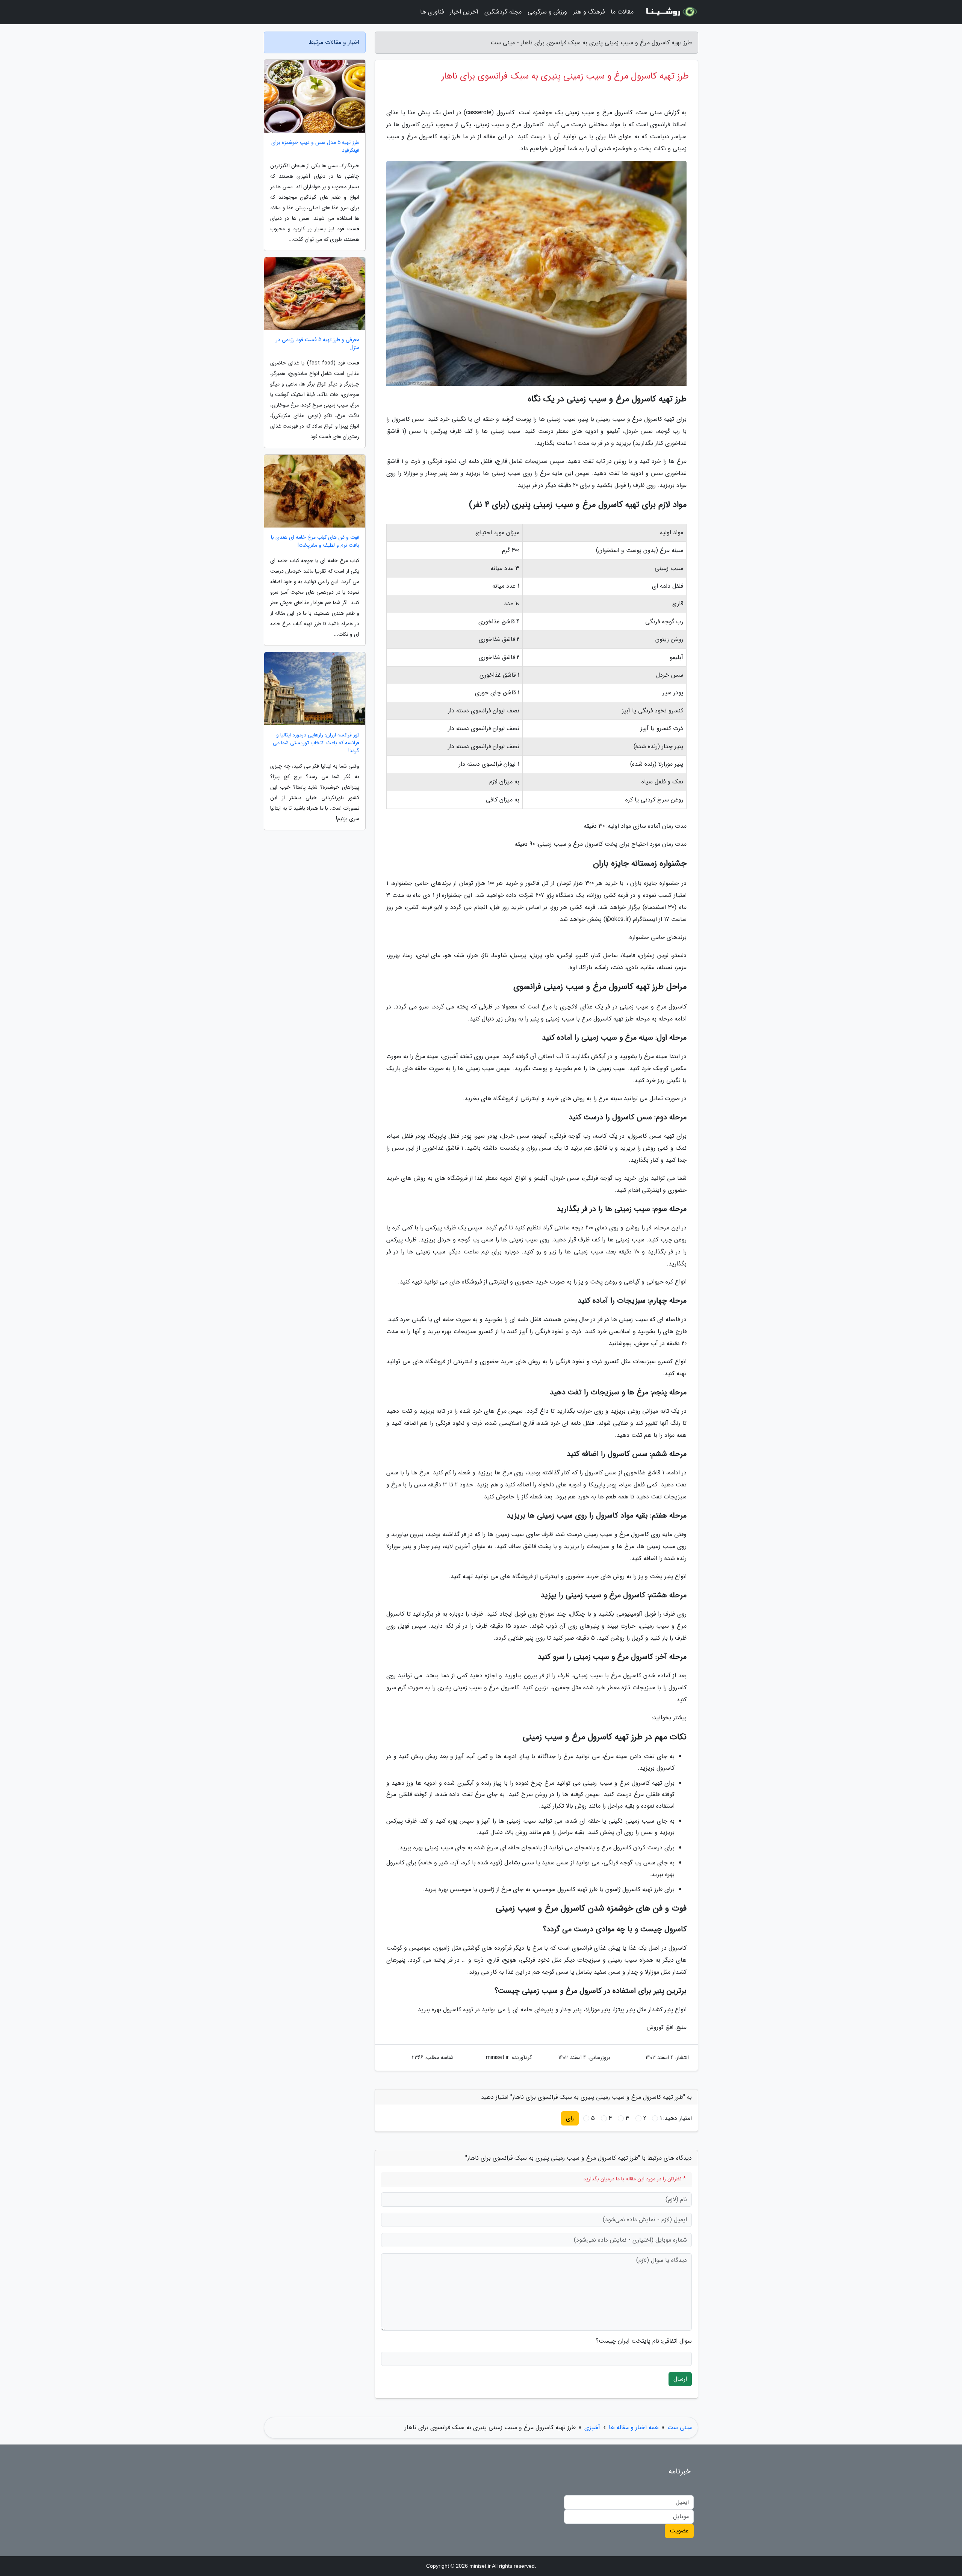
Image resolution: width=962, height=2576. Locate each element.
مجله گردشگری (503, 12)
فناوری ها (432, 12)
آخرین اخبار (464, 12)
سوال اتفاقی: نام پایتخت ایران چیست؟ (644, 2341)
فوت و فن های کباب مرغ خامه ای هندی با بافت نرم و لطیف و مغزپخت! (315, 541)
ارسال (680, 2379)
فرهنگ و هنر (589, 12)
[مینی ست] (670, 12)
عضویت (679, 2531)
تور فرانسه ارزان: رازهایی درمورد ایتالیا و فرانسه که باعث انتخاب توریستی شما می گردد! (316, 743)
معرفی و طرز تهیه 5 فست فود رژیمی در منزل (318, 344)
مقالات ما (622, 12)
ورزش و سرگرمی (547, 12)
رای (570, 2118)
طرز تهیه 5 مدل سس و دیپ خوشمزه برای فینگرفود (315, 147)
